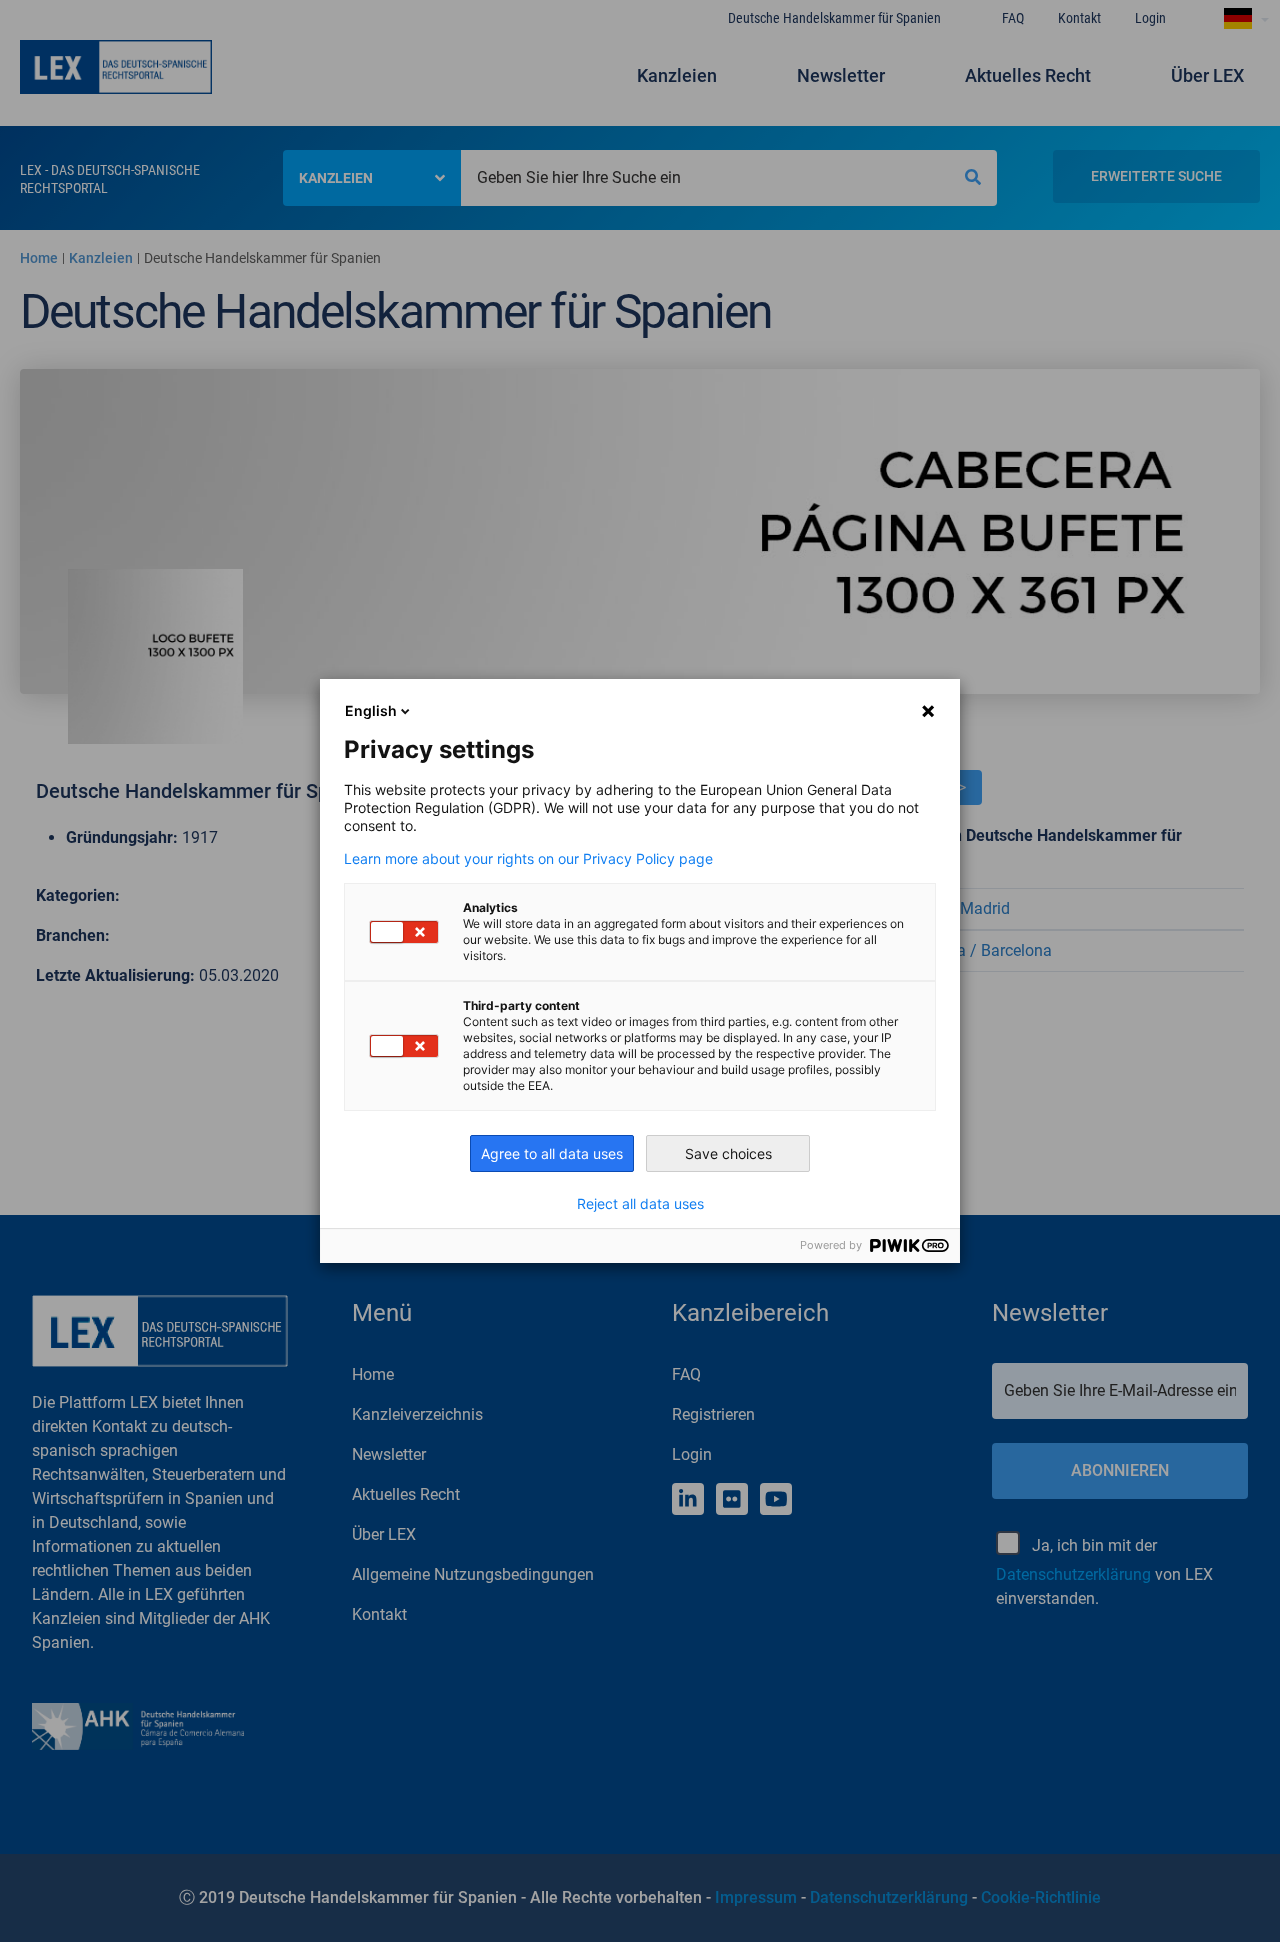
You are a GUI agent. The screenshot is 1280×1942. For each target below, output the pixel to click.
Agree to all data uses (552, 1153)
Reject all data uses (640, 1204)
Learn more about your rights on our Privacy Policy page (528, 859)
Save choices (728, 1153)
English (371, 710)
